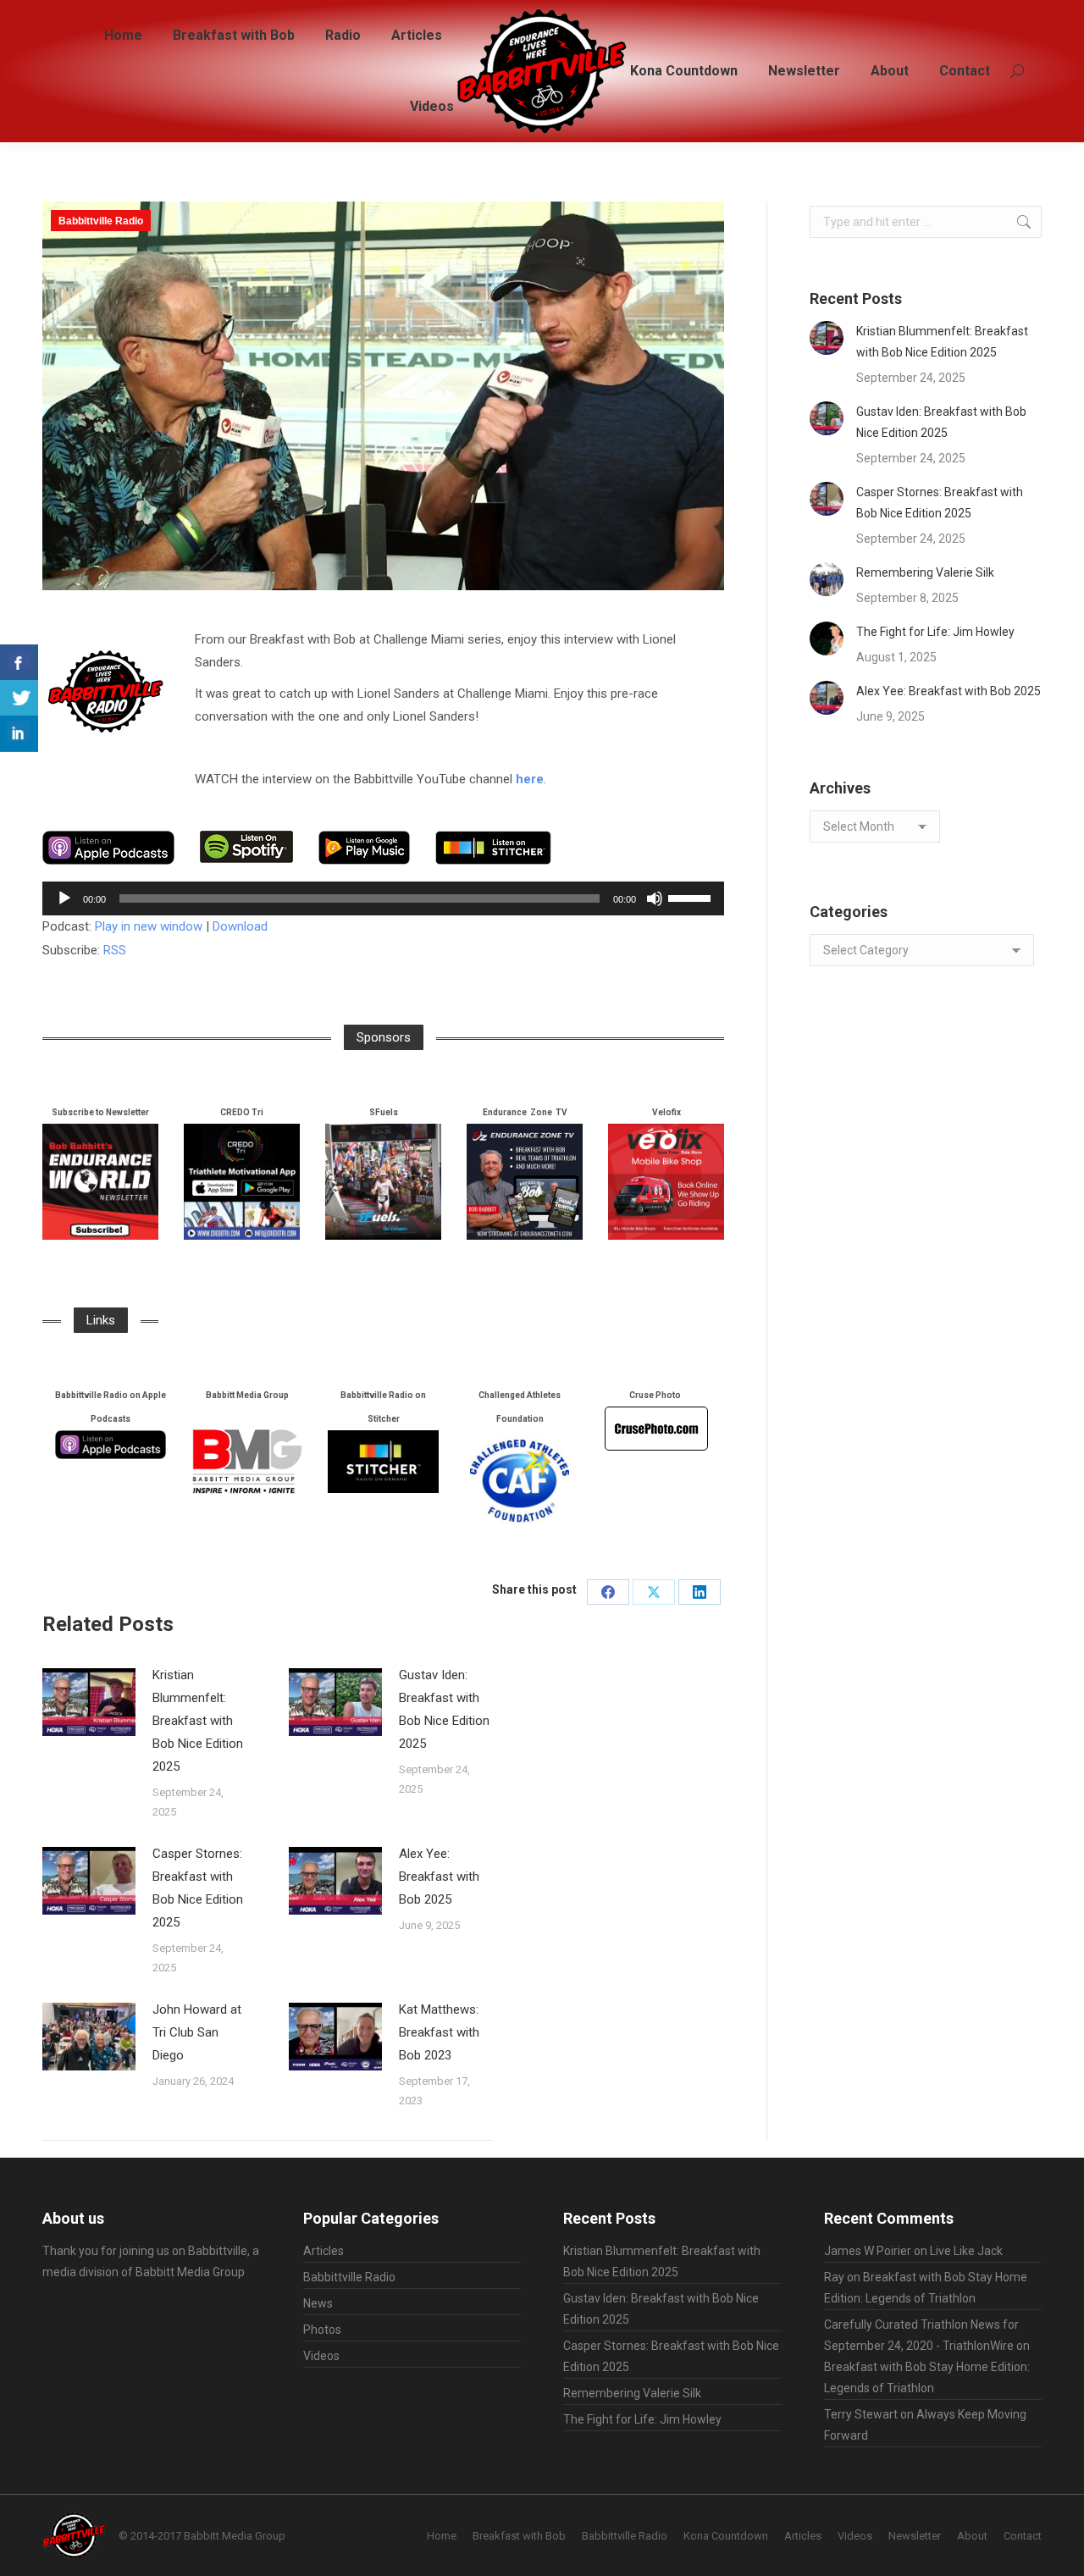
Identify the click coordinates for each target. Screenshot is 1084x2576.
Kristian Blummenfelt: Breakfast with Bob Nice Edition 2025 (198, 1721)
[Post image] (89, 1702)
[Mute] (655, 898)
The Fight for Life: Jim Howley (935, 632)
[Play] (64, 898)
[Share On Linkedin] (19, 734)
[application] (383, 898)
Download (240, 926)
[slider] (692, 897)
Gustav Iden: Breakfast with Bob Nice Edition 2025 (444, 1709)
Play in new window (149, 926)
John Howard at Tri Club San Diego (197, 2032)
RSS (115, 950)
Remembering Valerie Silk (925, 572)
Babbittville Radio (101, 221)
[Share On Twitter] (19, 698)
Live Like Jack (966, 2251)
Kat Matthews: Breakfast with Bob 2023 (439, 2032)
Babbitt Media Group (190, 2272)
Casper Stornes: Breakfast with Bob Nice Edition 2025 (198, 1888)
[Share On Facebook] (19, 663)
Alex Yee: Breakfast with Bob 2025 (439, 1877)
